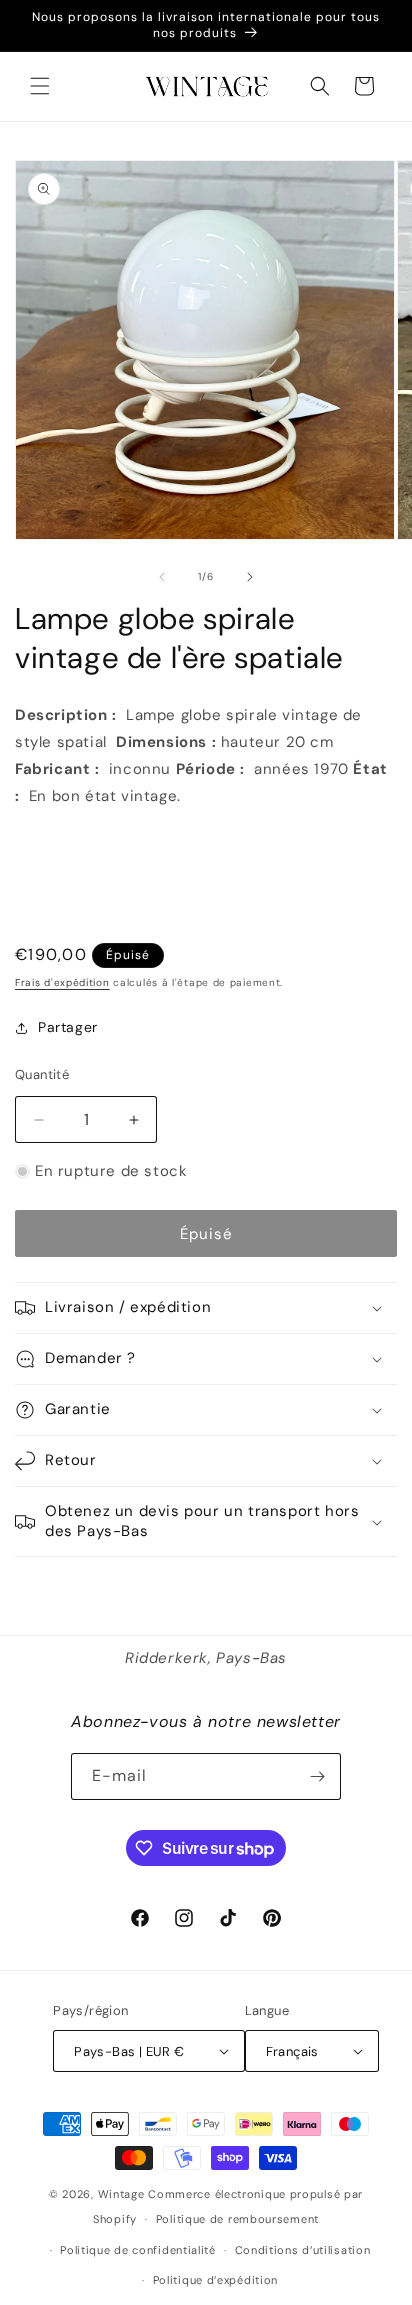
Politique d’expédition (215, 2280)
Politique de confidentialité (138, 2250)
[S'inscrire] (318, 1776)
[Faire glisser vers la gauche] (162, 577)
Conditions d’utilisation (303, 2250)
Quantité (42, 1074)
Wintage (121, 2194)
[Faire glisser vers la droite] (250, 577)
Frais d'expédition (62, 982)
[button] (40, 86)
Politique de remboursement (237, 2219)
